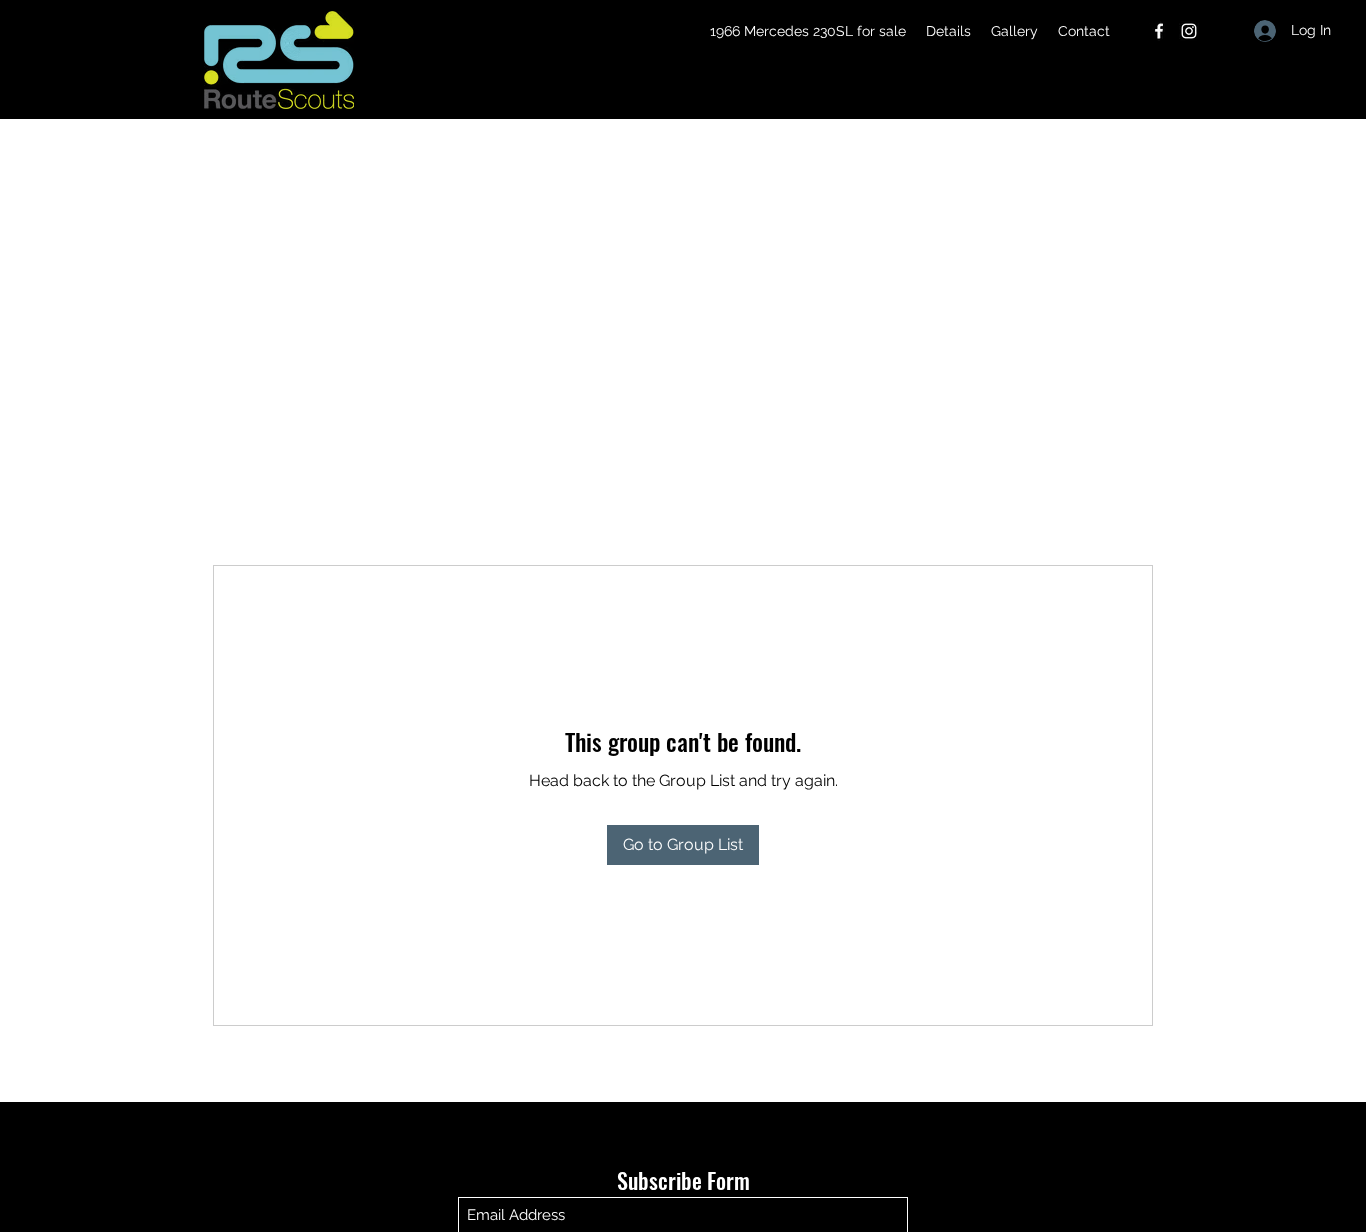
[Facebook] (1159, 31)
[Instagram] (1189, 31)
